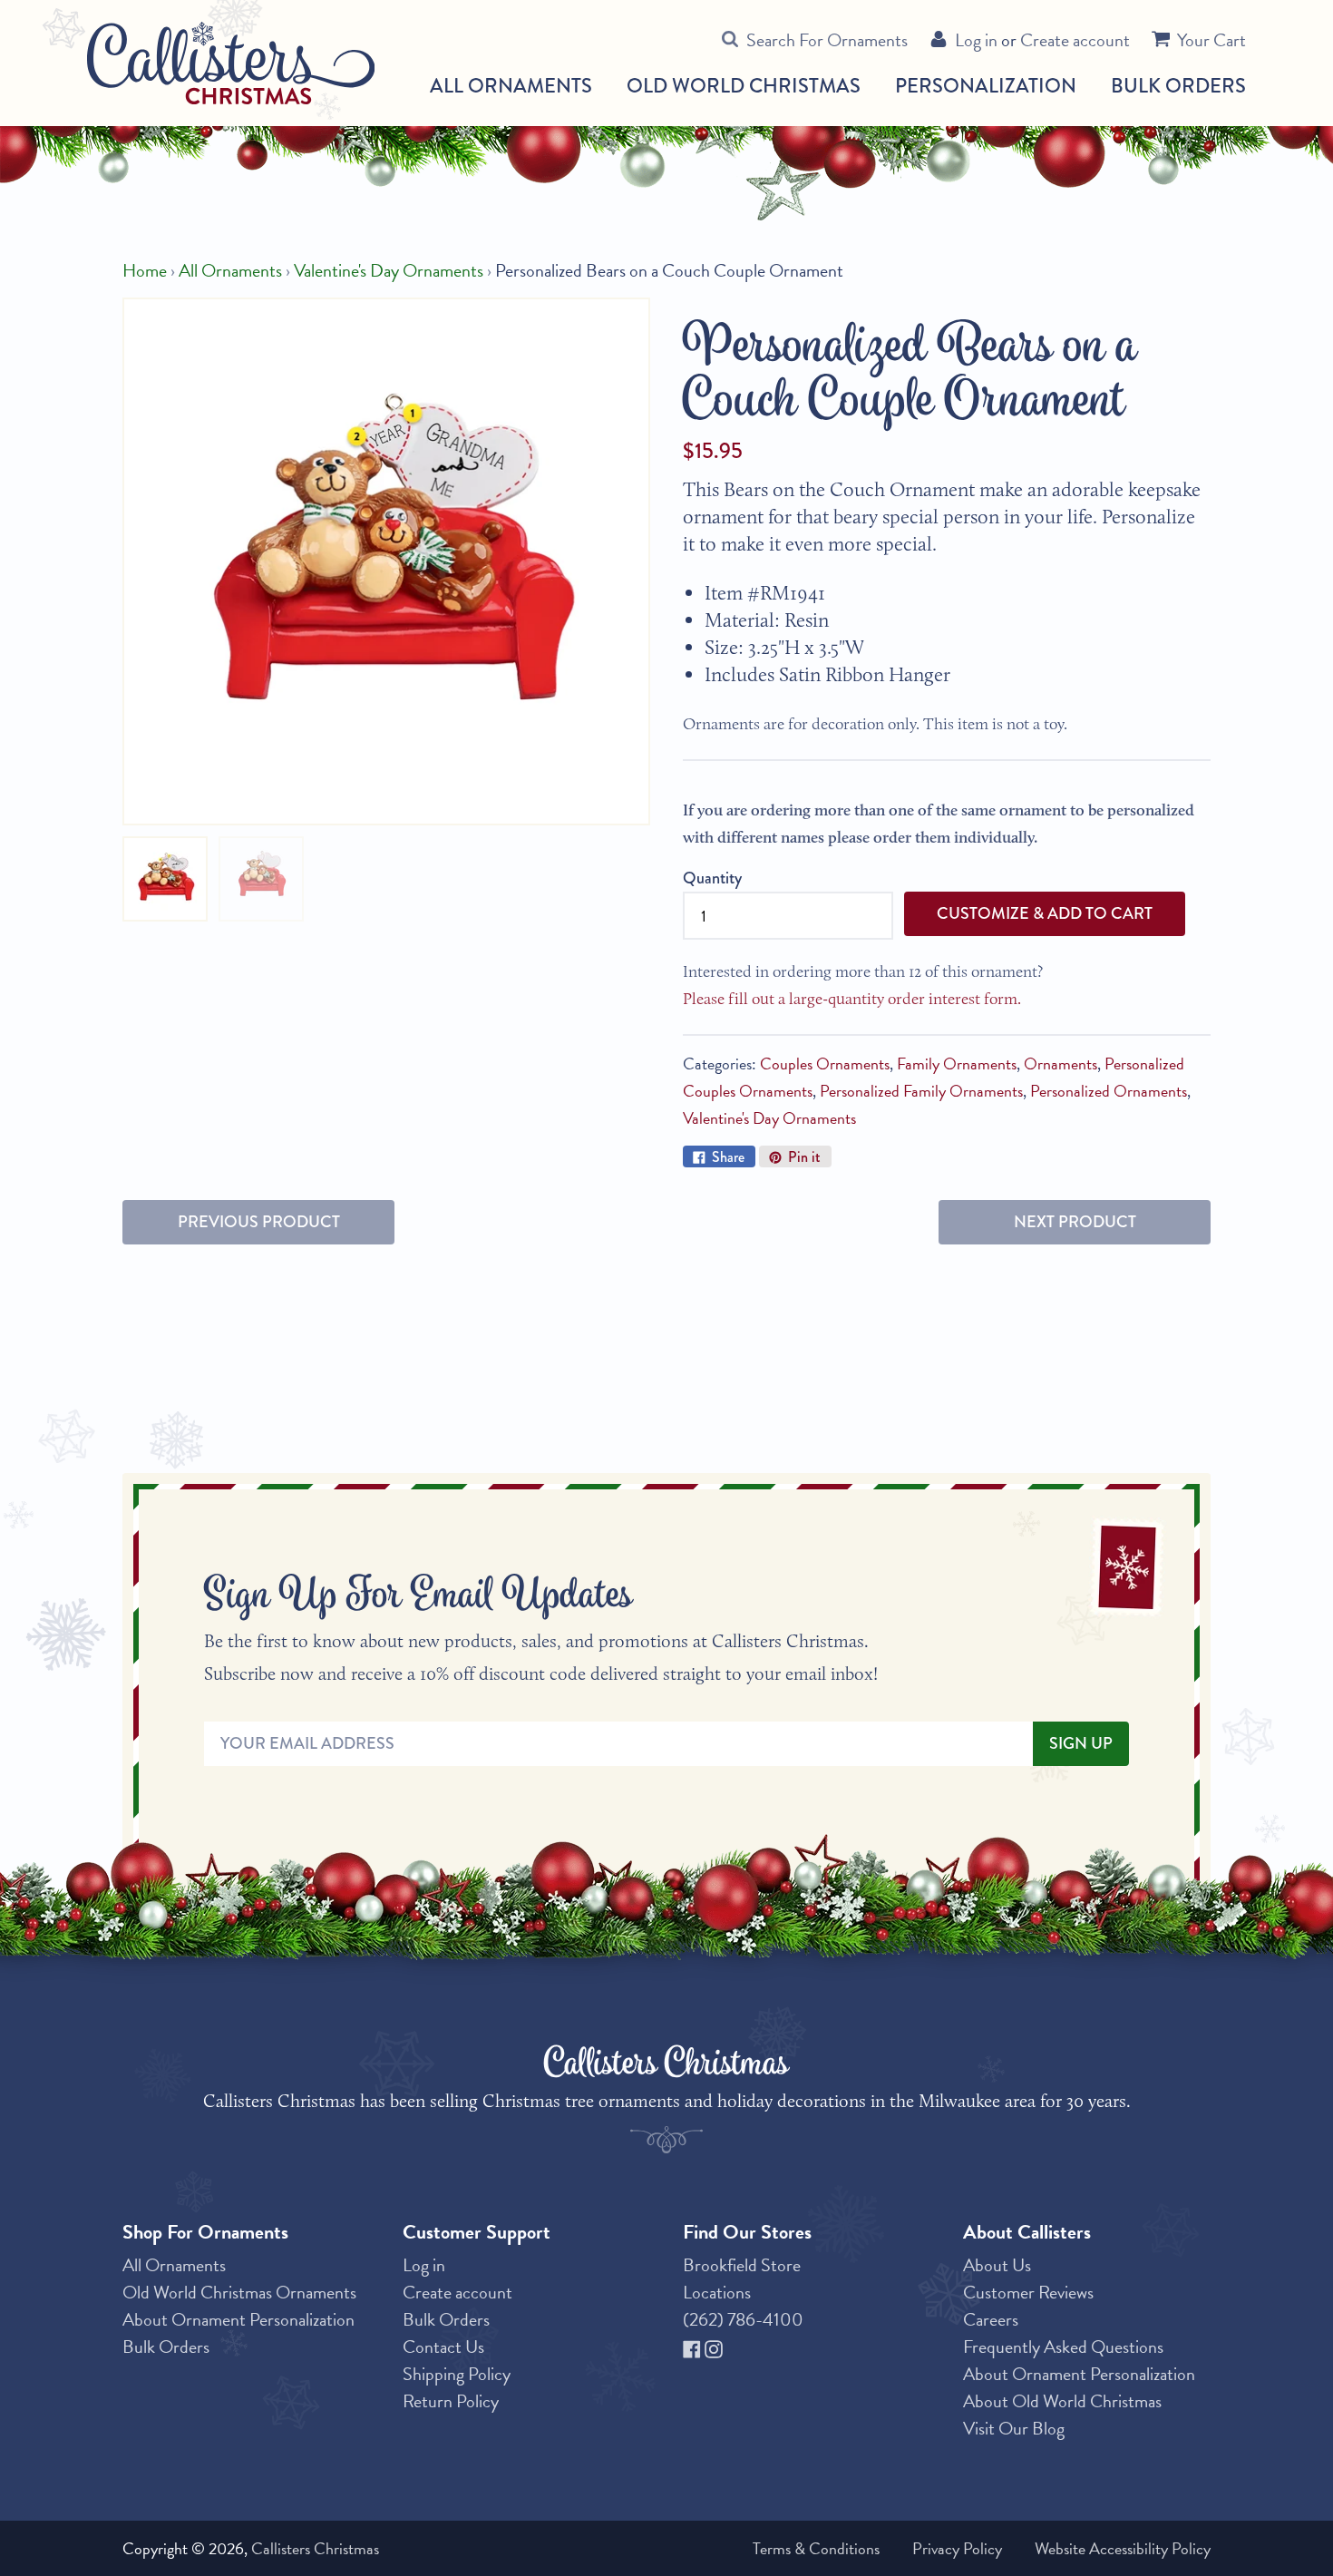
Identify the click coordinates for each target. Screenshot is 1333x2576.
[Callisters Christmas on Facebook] (694, 2347)
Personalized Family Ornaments (921, 1091)
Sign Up (1081, 1743)
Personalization (986, 86)
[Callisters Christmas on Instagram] (714, 2347)
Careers (991, 2319)
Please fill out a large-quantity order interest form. (852, 999)
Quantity (712, 878)
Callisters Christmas (315, 2548)
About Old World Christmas (1062, 2401)
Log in (976, 40)
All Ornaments (511, 86)
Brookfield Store (742, 2265)
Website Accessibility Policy (1123, 2548)
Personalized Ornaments (1109, 1091)
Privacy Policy (957, 2548)
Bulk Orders (1178, 86)
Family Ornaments (957, 1064)
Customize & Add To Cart (1045, 913)
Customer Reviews (1028, 2292)
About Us (997, 2265)
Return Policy (451, 2401)
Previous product (259, 1222)
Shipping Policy (457, 2374)
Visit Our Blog (1014, 2428)
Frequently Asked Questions (1063, 2347)
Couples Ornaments (825, 1064)
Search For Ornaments (827, 40)
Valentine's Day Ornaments (389, 270)
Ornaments (1061, 1064)
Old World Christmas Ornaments (239, 2292)
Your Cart (1211, 40)
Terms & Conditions (816, 2548)
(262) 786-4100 (743, 2319)
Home (145, 270)
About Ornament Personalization (238, 2319)
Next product (1075, 1222)
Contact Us (443, 2347)
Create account (1075, 40)
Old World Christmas (744, 86)
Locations (717, 2292)
